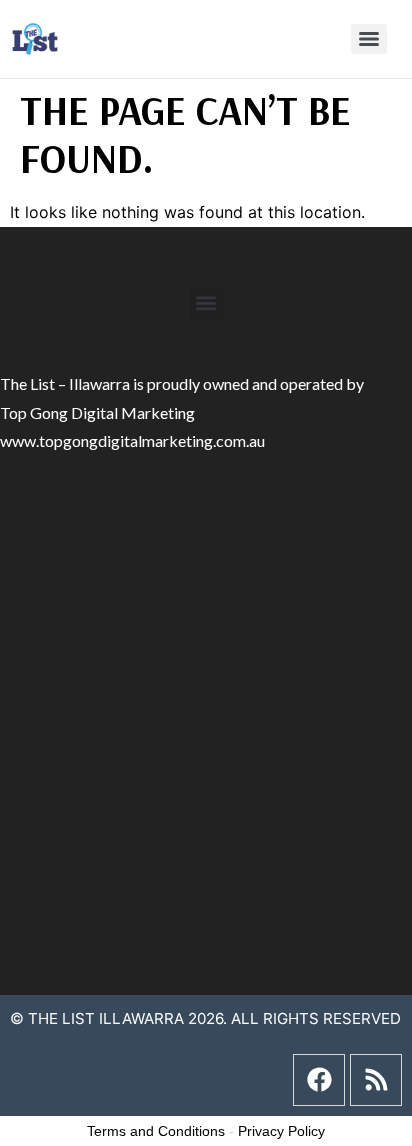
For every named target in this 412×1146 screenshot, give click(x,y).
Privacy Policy (281, 1131)
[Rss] (376, 1080)
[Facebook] (319, 1080)
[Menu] (369, 39)
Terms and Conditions (156, 1131)
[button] (206, 303)
